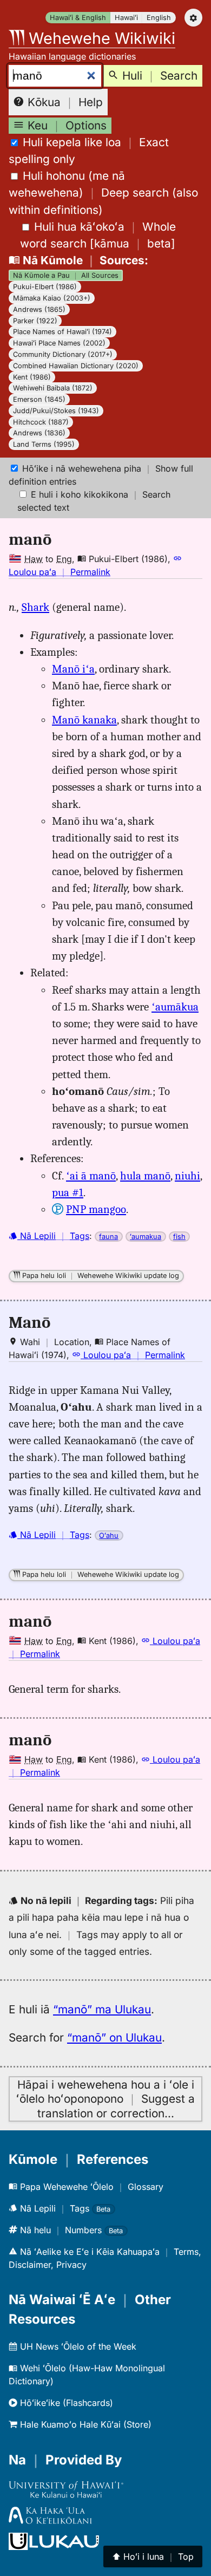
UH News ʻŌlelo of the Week (77, 2346)
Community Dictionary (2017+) (63, 354)
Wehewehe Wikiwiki (100, 38)
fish (179, 1237)
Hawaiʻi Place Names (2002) (59, 343)
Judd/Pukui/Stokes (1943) (56, 411)
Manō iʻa (73, 669)
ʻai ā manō (91, 1176)
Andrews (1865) (39, 309)
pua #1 (68, 1192)
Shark (35, 607)
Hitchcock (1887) (41, 422)
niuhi (187, 1176)
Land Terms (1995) (44, 444)
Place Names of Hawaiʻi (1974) (62, 332)
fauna (108, 1237)
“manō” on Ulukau (114, 2037)
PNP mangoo (96, 1209)
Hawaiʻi (126, 18)
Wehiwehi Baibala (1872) (53, 388)
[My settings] (193, 18)
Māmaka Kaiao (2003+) (52, 298)
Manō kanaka (84, 720)
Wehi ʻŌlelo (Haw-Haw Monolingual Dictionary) (87, 2375)
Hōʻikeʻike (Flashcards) (65, 2403)
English (159, 18)
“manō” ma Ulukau (102, 2009)
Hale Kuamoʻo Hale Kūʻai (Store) (84, 2424)
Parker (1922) (35, 321)
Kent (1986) (32, 377)
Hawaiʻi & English (78, 18)
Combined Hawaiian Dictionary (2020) (76, 366)
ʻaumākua (175, 1007)
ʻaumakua (146, 1237)
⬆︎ (153, 2557)
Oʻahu (109, 1535)
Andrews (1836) (39, 433)
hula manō (145, 1176)
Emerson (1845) (39, 399)
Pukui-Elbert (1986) (45, 287)
